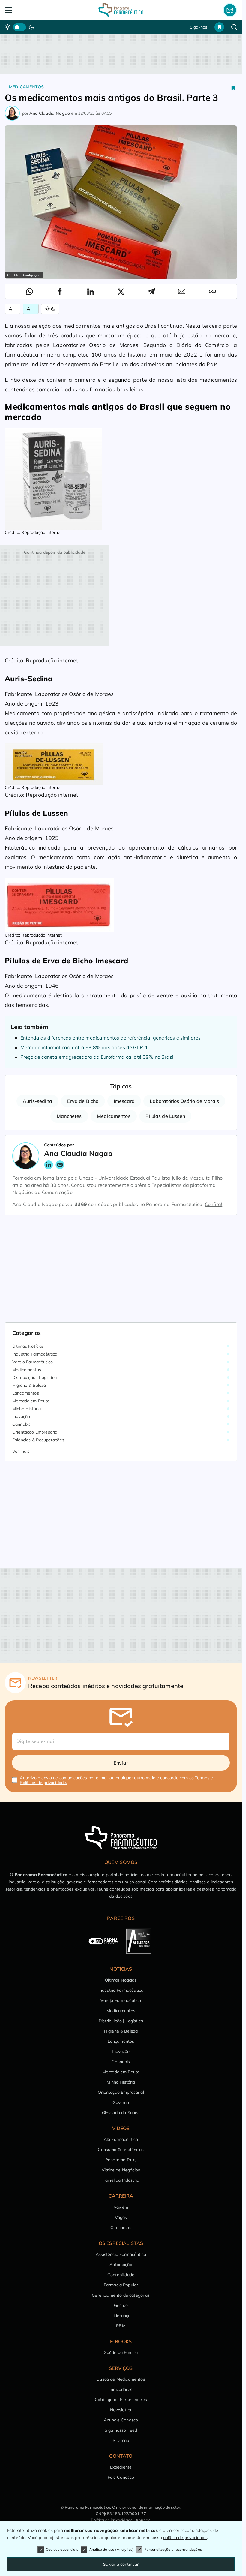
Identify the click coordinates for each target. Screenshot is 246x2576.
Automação (121, 2265)
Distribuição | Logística (34, 1377)
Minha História (27, 1409)
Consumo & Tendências (121, 2150)
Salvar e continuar (121, 2564)
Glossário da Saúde (121, 2113)
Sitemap (121, 2440)
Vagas (121, 2217)
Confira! (214, 1204)
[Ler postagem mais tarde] (233, 88)
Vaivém (121, 2207)
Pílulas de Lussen (165, 1116)
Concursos (121, 2228)
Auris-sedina (37, 1101)
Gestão (121, 2305)
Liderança (121, 2316)
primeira (85, 380)
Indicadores (121, 2389)
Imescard (124, 1101)
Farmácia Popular (121, 2285)
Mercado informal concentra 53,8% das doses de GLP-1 (84, 1047)
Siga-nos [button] (199, 27)
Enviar (121, 1763)
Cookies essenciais (62, 2549)
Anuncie (143, 2520)
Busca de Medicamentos (121, 2379)
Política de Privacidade (112, 2520)
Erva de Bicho (83, 1101)
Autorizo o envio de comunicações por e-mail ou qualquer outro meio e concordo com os (116, 1780)
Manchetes (69, 1116)
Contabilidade (121, 2275)
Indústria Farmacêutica (35, 1354)
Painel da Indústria (121, 2180)
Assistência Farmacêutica (121, 2254)
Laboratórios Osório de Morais (184, 1101)
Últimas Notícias (28, 1346)
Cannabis (21, 1424)
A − (31, 309)
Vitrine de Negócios (121, 2170)
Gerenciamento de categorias (121, 2295)
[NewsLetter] (230, 10)
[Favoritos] (219, 27)
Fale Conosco (121, 2477)
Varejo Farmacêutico (33, 1362)
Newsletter (121, 2410)
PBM (121, 2326)
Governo (121, 2102)
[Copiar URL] (212, 291)
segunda (120, 380)
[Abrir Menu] (28, 10)
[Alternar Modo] (50, 309)
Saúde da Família (121, 2352)
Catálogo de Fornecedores (121, 2400)
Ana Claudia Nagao (50, 113)
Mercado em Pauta (31, 1401)
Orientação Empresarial (35, 1432)
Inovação (21, 1416)
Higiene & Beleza (29, 1385)
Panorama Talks (121, 2160)
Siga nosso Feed (121, 2430)
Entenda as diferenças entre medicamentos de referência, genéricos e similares (111, 1038)
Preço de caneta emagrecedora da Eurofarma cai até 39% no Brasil (97, 1057)
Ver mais (21, 1451)
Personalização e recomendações (173, 2549)
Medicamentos (26, 87)
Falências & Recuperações (38, 1440)
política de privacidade (185, 2538)
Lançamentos (26, 1393)
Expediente (121, 2467)
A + (13, 309)
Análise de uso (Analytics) (111, 2549)
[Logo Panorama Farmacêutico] (121, 10)
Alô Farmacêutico (121, 2139)
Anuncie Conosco (121, 2420)
